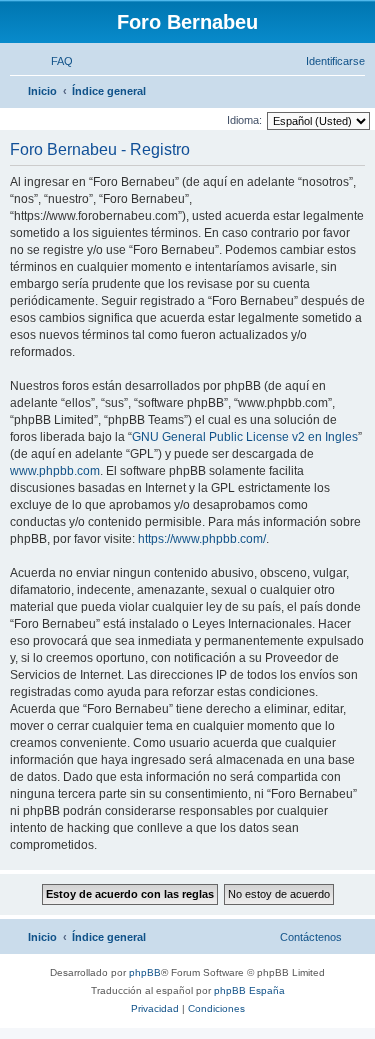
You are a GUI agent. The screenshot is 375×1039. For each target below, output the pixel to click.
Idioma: (244, 120)
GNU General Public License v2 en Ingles (245, 437)
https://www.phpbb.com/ (202, 539)
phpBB (145, 972)
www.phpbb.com (55, 471)
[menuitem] (53, 61)
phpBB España (249, 990)
